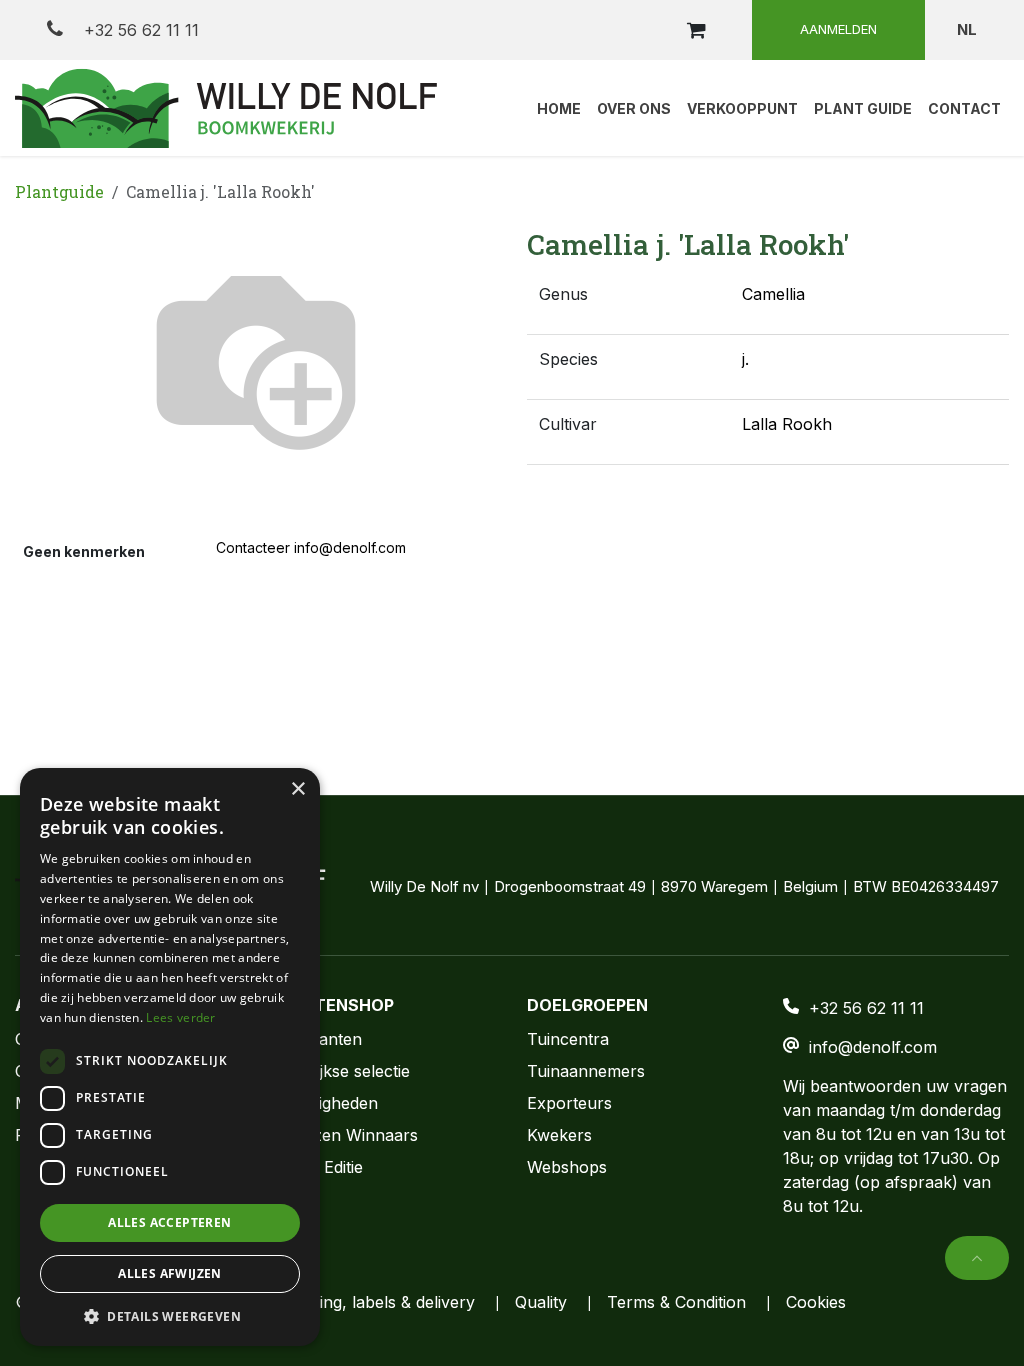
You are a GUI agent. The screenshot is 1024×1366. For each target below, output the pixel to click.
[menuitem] (559, 108)
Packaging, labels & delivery (369, 1302)
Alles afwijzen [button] (170, 1273)
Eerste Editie (317, 1167)
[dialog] (170, 1057)
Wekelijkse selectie (340, 1071)
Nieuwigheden (324, 1103)
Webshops (567, 1167)
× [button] (297, 789)
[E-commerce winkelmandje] (696, 30)
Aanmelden (838, 29)
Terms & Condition (676, 1302)
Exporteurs (569, 1103)
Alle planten (316, 1039)
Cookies (816, 1302)
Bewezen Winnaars (344, 1135)
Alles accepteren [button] (169, 1222)
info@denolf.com (873, 1047)
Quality (541, 1302)
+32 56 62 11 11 (139, 30)
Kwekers (559, 1135)
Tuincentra (568, 1039)
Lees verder (180, 1017)
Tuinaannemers (586, 1071)
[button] (977, 1258)
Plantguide (59, 191)
